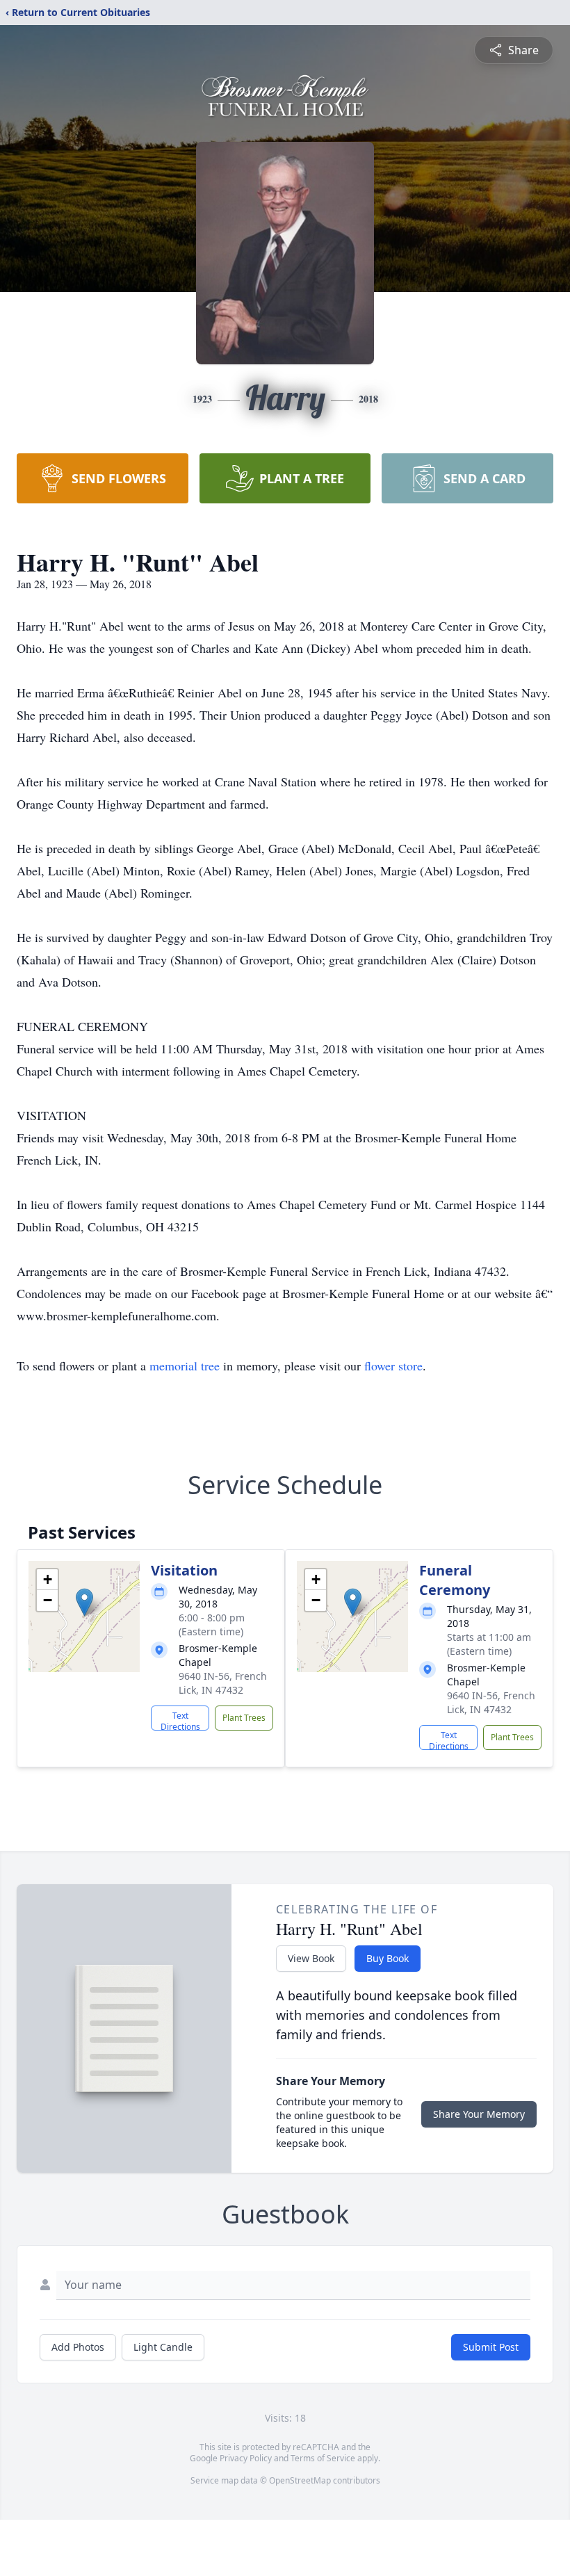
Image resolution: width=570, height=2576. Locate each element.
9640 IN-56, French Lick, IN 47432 (223, 1683)
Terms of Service (323, 2458)
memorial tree (185, 1366)
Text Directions (180, 1720)
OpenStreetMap (300, 2480)
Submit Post (491, 2347)
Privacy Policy (246, 2458)
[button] (84, 1602)
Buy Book (388, 1958)
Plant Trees (244, 1718)
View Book (311, 1958)
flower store (393, 1366)
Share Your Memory (479, 2114)
